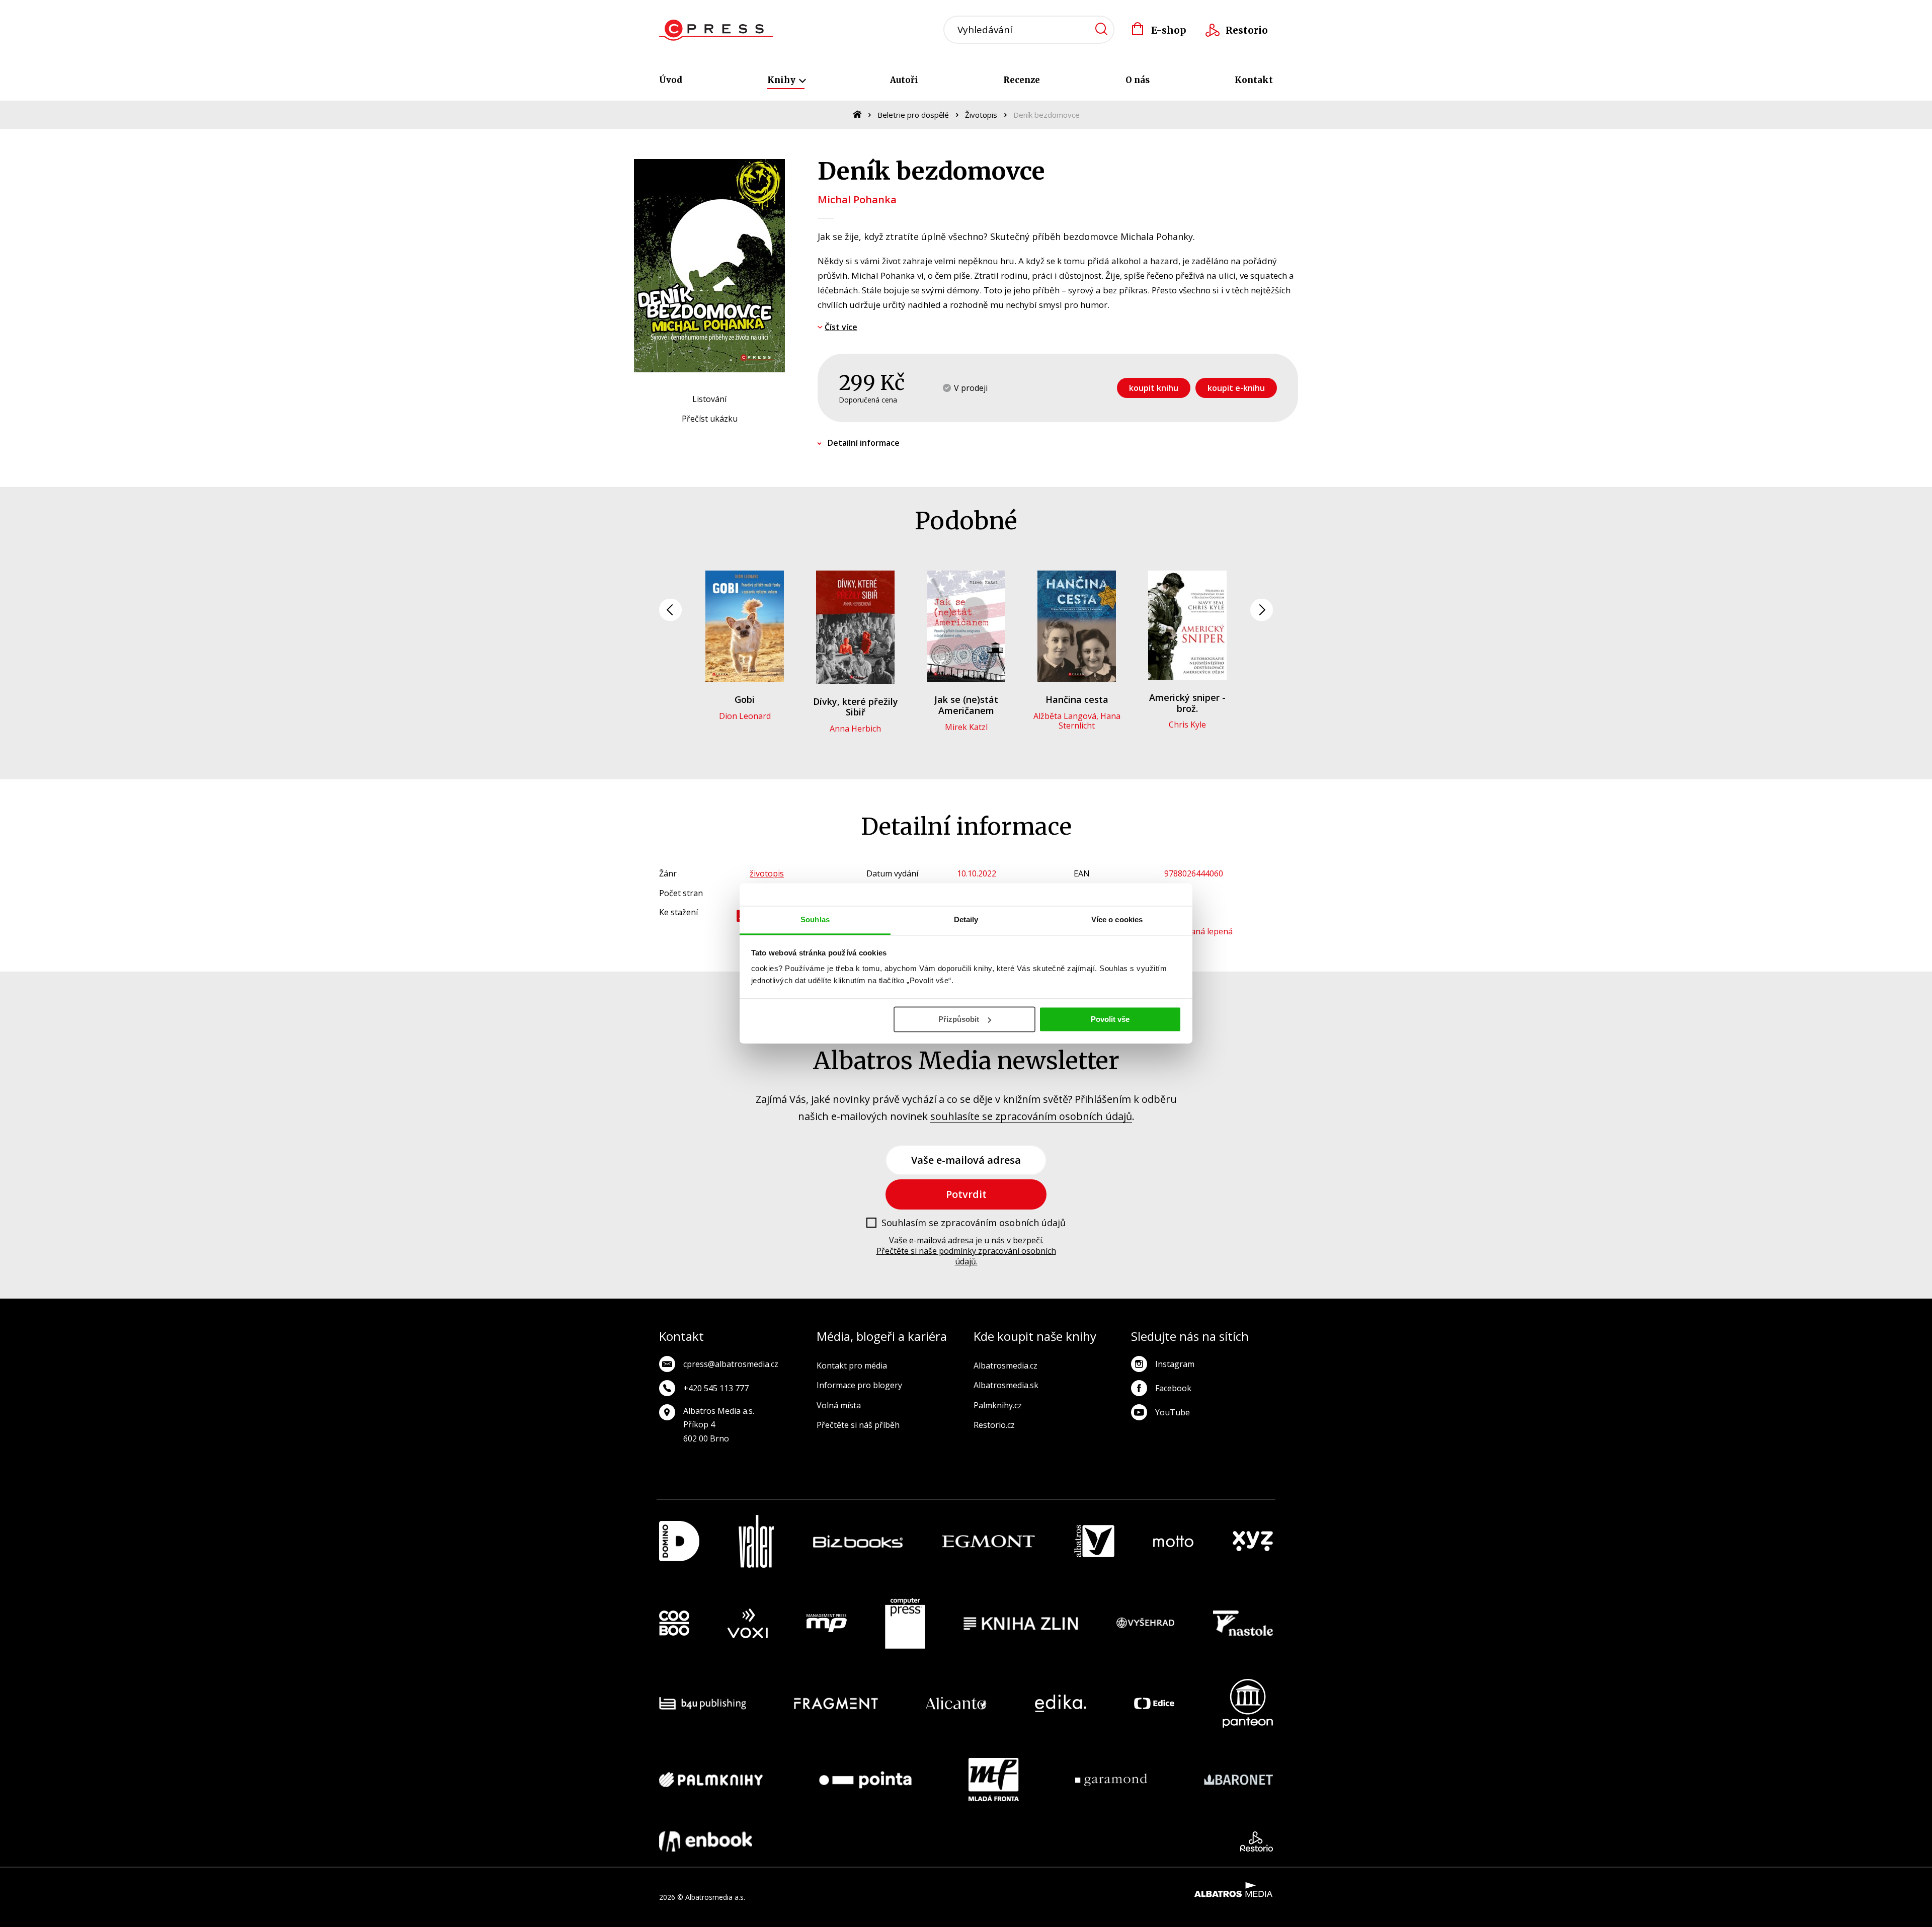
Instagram (1175, 1364)
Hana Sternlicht (1090, 721)
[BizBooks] (858, 1541)
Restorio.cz (994, 1425)
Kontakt (1254, 80)
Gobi (745, 699)
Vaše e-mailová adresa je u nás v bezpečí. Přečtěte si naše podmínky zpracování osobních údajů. (966, 1251)
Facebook (1173, 1388)
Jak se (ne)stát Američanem (966, 705)
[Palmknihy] (711, 1780)
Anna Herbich (855, 729)
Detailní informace (864, 443)
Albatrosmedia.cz (1005, 1366)
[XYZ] (1253, 1541)
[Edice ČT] (1154, 1703)
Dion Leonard (745, 716)
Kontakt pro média (852, 1366)
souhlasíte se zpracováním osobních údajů (1031, 1116)
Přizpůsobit (959, 1019)
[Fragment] (836, 1703)
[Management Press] (827, 1624)
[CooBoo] (674, 1624)
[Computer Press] (905, 1624)
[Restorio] (1257, 1841)
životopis (767, 873)
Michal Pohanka (857, 199)
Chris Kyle (1187, 725)
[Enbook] (706, 1841)
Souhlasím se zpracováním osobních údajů (974, 1223)
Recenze (1022, 80)
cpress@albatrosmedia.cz (731, 1364)
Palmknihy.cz (998, 1405)
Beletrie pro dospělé (913, 115)
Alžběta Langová (1065, 716)
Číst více (841, 327)
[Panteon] (1248, 1703)
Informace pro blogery (859, 1385)
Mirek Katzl (966, 727)
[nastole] (1243, 1624)
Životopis (981, 115)
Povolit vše (1110, 1019)
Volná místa (839, 1405)
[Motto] (1173, 1541)
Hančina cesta (1077, 699)
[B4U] (703, 1703)
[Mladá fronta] (994, 1780)
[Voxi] (748, 1624)
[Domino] (679, 1541)
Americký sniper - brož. (1187, 703)
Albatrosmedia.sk (1006, 1385)
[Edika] (1061, 1703)
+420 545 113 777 (716, 1388)
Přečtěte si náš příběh (858, 1425)
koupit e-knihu (1236, 388)
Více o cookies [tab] (1117, 919)
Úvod (671, 80)
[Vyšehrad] (1146, 1624)
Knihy (782, 80)
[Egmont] (988, 1541)
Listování (709, 399)
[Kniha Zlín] (1021, 1624)
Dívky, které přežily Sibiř (856, 707)
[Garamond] (1111, 1780)
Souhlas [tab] (815, 919)
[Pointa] (865, 1780)
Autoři (904, 80)
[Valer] (756, 1541)
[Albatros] (1094, 1541)
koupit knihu (1154, 388)
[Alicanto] (956, 1703)
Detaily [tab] (966, 919)
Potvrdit (966, 1194)
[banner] (716, 30)
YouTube (1173, 1412)
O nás (1138, 80)
